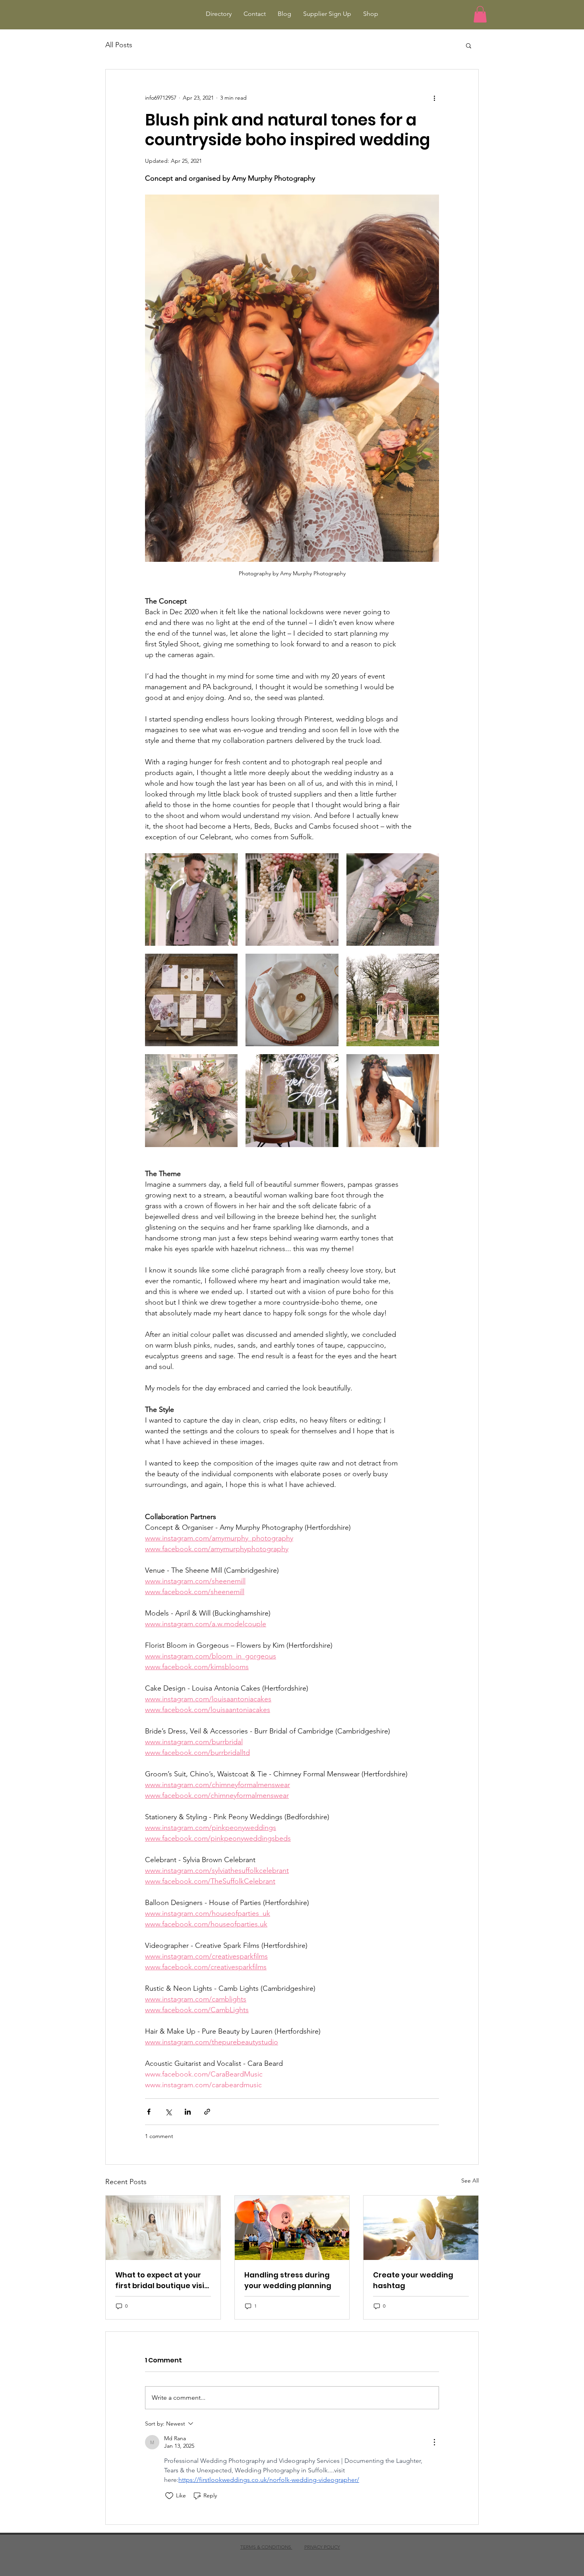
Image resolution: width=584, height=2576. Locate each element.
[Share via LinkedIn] (188, 2112)
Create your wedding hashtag (413, 2280)
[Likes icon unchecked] (169, 2496)
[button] (480, 14)
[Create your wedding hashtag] (421, 2228)
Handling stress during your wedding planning (288, 2280)
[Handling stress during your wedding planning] (292, 2228)
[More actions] (434, 98)
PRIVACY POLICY (322, 2547)
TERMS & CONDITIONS (266, 2547)
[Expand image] (191, 899)
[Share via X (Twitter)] (168, 2112)
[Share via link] (207, 2112)
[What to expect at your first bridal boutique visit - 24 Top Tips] (163, 2228)
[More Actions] (434, 2442)
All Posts (119, 45)
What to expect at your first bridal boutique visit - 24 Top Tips (161, 2280)
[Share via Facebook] (149, 2112)
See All (470, 2181)
